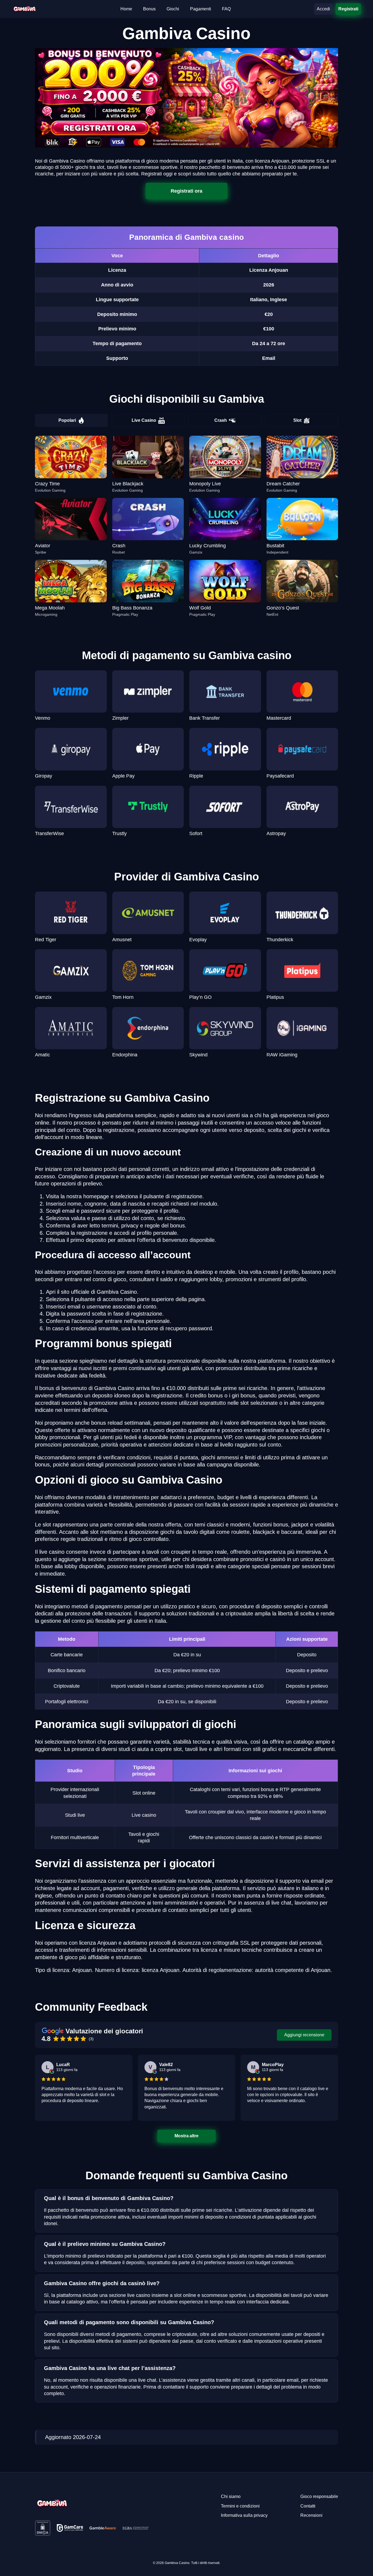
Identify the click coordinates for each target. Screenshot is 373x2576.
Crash (221, 420)
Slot (297, 420)
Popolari (67, 420)
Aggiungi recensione (304, 2035)
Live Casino (144, 420)
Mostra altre (187, 2136)
